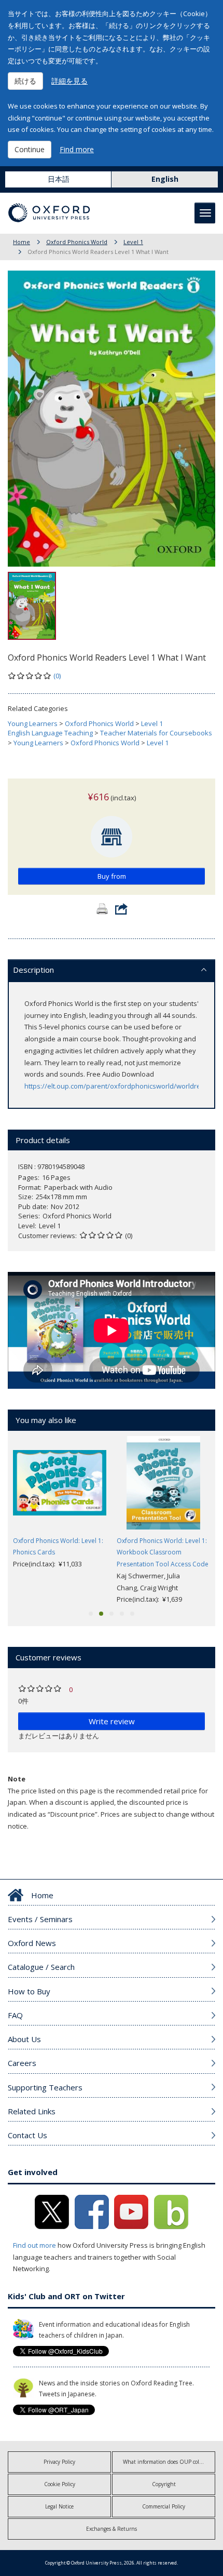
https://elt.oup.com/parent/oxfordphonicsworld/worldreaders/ (123, 1086)
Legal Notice (59, 2506)
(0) (57, 676)
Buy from (112, 876)
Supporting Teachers (45, 2087)
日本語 (59, 179)
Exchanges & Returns (112, 2529)
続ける (25, 81)
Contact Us (27, 2135)
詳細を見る (69, 81)
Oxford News (32, 1943)
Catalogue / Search (41, 1967)
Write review (112, 1721)
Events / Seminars (40, 1919)
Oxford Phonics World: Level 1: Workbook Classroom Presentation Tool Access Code (163, 1553)
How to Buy (29, 1991)
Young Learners (33, 723)
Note (17, 1779)
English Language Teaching (50, 733)
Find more (77, 149)
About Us (24, 2039)
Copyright (164, 2484)
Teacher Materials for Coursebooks (156, 733)
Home (22, 242)
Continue (30, 149)
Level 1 (133, 242)
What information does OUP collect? (166, 2462)
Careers (22, 2063)
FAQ (15, 2015)
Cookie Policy (60, 2484)
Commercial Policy (164, 2506)
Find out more (34, 2245)
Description (33, 970)
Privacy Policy (59, 2462)
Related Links (32, 2111)
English (165, 179)
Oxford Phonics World (77, 242)
